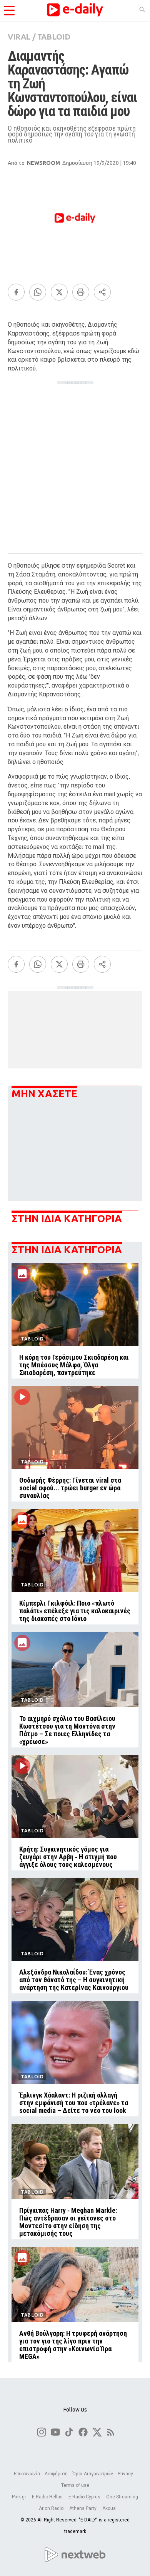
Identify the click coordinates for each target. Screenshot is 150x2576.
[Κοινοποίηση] (102, 292)
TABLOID (54, 37)
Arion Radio (52, 2508)
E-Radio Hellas (48, 2497)
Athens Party (83, 2508)
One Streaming (122, 2497)
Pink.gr (20, 2497)
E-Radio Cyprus (85, 2497)
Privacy (125, 2474)
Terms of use (75, 2485)
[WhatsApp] (38, 292)
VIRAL (19, 37)
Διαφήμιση (56, 2474)
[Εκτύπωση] (81, 292)
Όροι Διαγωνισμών (93, 2474)
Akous (109, 2508)
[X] (59, 292)
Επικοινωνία (27, 2474)
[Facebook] (16, 292)
